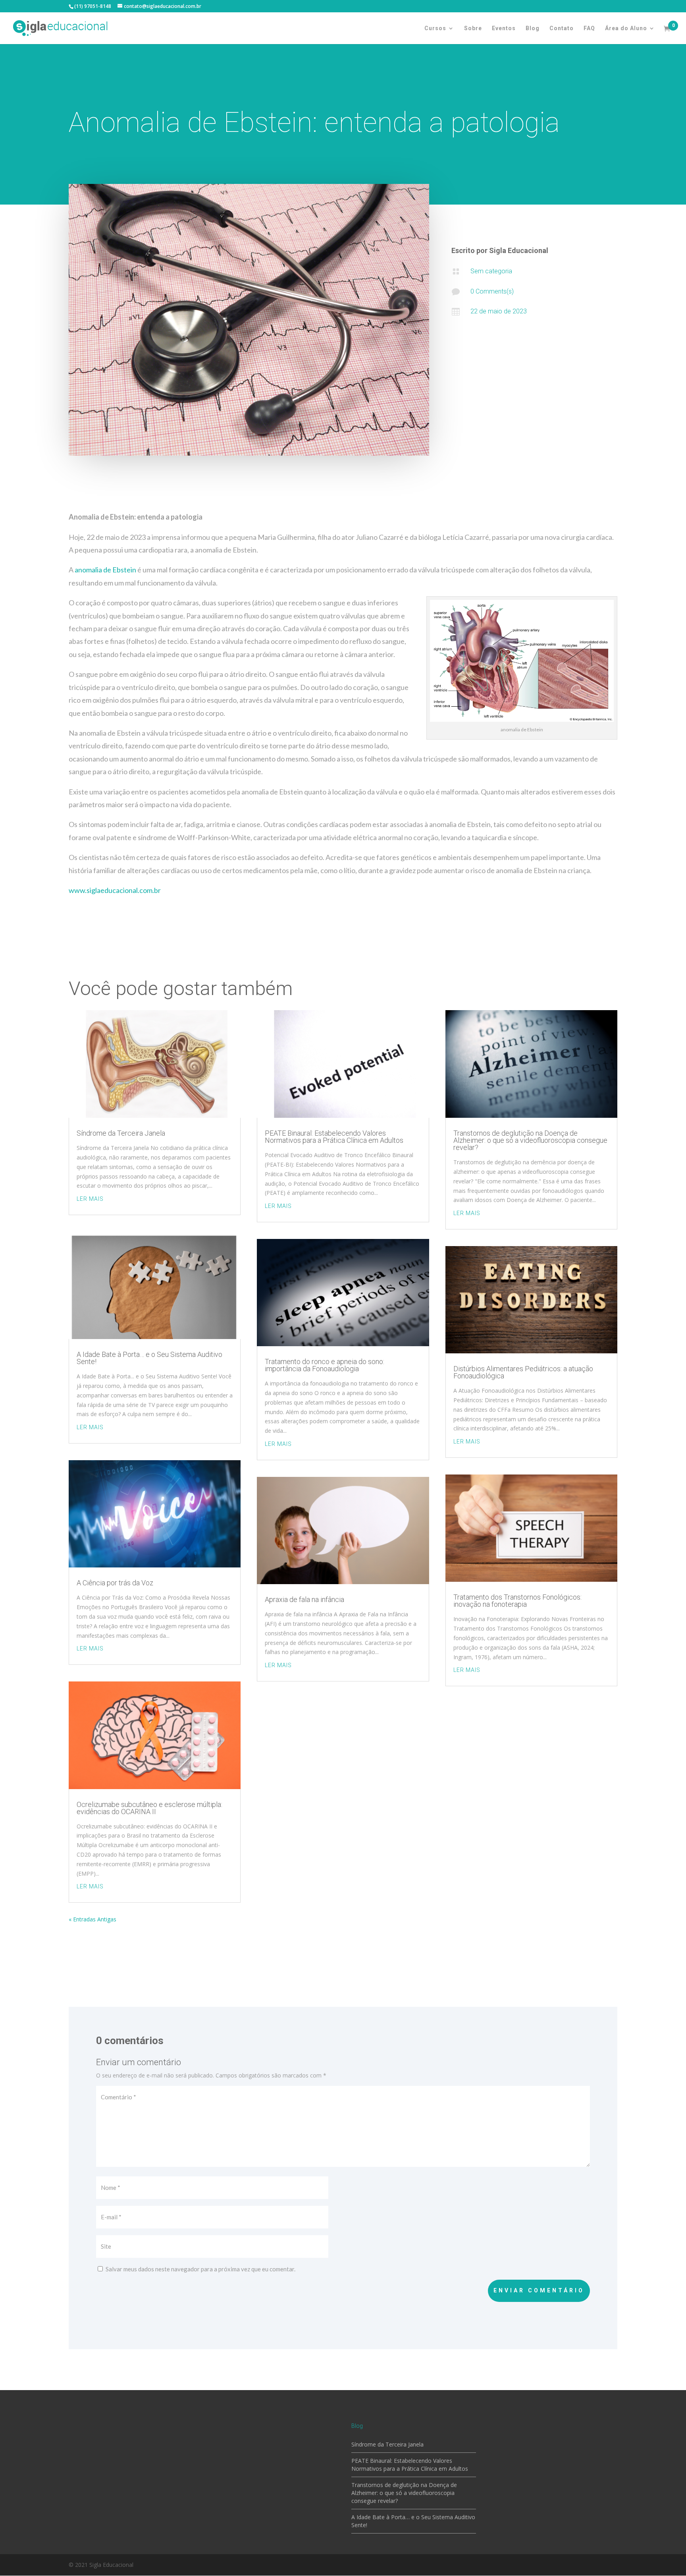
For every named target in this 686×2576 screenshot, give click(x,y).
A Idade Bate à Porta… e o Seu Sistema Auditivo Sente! (149, 1358)
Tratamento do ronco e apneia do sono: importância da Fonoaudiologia (325, 1365)
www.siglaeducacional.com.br (115, 890)
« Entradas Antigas (92, 1919)
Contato (562, 28)
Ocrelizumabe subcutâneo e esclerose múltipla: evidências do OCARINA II (149, 1808)
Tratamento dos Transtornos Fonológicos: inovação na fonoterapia (517, 1601)
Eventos (504, 28)
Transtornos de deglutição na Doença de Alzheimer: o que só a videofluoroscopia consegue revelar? (530, 1140)
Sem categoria (491, 271)
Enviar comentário (539, 2290)
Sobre (473, 28)
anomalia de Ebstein (105, 570)
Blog (533, 28)
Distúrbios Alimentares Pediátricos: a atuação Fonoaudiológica (523, 1372)
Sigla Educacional (519, 250)
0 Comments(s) (492, 291)
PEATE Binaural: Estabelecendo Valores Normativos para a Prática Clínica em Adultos (334, 1137)
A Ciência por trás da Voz (115, 1583)
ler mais (90, 1199)
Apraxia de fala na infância (304, 1599)
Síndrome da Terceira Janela (121, 1133)
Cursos (435, 28)
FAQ (589, 28)
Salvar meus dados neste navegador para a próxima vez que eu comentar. (200, 2269)
